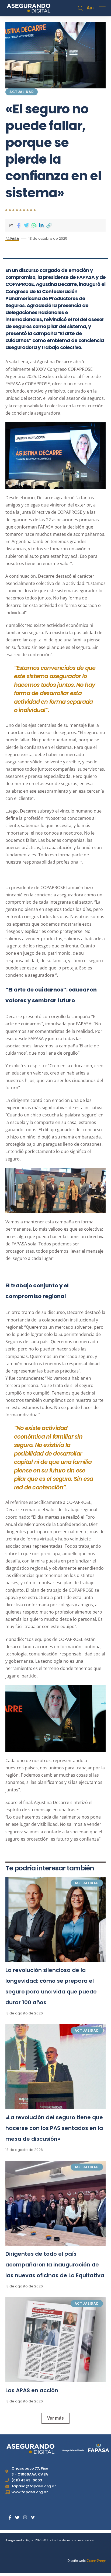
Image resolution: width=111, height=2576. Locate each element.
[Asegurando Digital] (29, 8)
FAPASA (12, 239)
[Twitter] (17, 2518)
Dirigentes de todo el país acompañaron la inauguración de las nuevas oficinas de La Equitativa (55, 2265)
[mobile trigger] (101, 8)
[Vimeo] (33, 2518)
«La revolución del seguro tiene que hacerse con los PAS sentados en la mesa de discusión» (54, 2128)
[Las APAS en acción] (55, 2340)
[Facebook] (10, 2518)
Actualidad (22, 92)
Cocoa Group (96, 2561)
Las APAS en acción (32, 2390)
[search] (80, 8)
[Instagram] (25, 2518)
